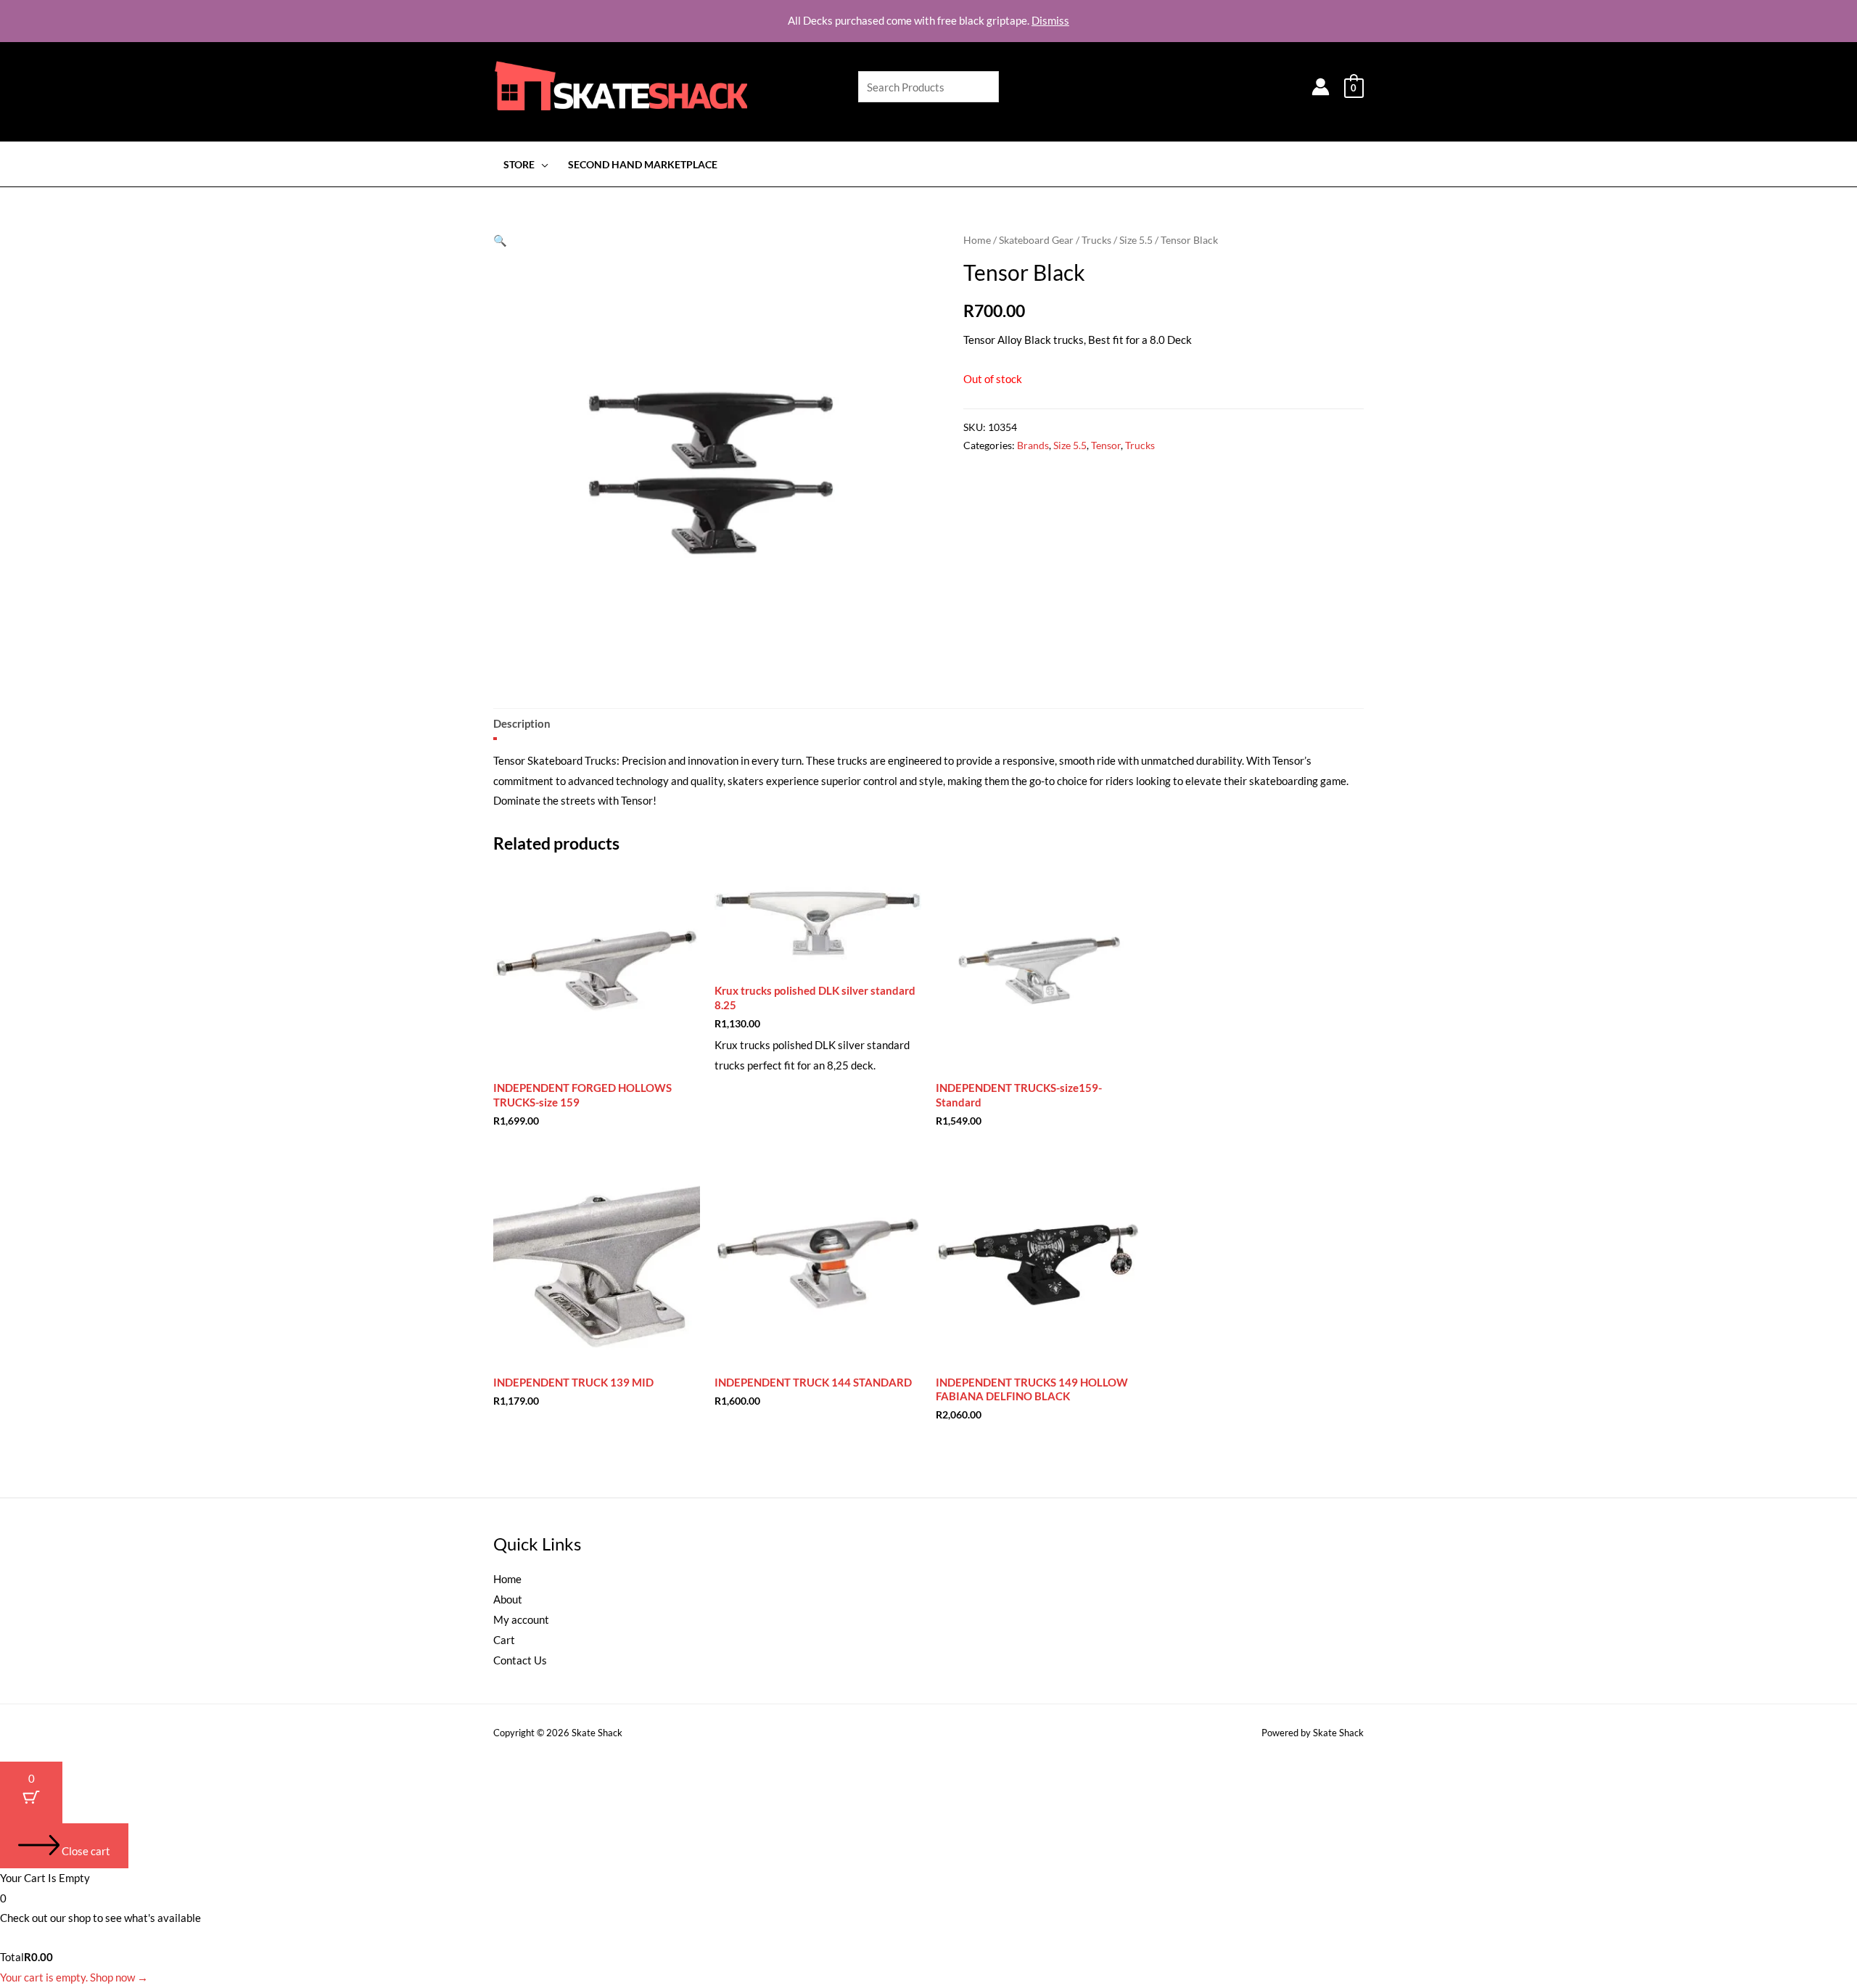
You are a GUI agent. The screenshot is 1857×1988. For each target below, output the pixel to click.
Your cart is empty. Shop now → (74, 1977)
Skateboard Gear (1036, 240)
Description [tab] (522, 723)
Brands (1033, 445)
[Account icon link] (1321, 87)
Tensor (1106, 445)
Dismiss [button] (1050, 20)
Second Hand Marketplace (643, 165)
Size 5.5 (1136, 240)
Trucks (1096, 240)
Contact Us (520, 1660)
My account (521, 1619)
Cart (504, 1640)
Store (519, 165)
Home (977, 240)
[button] (500, 240)
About (508, 1599)
